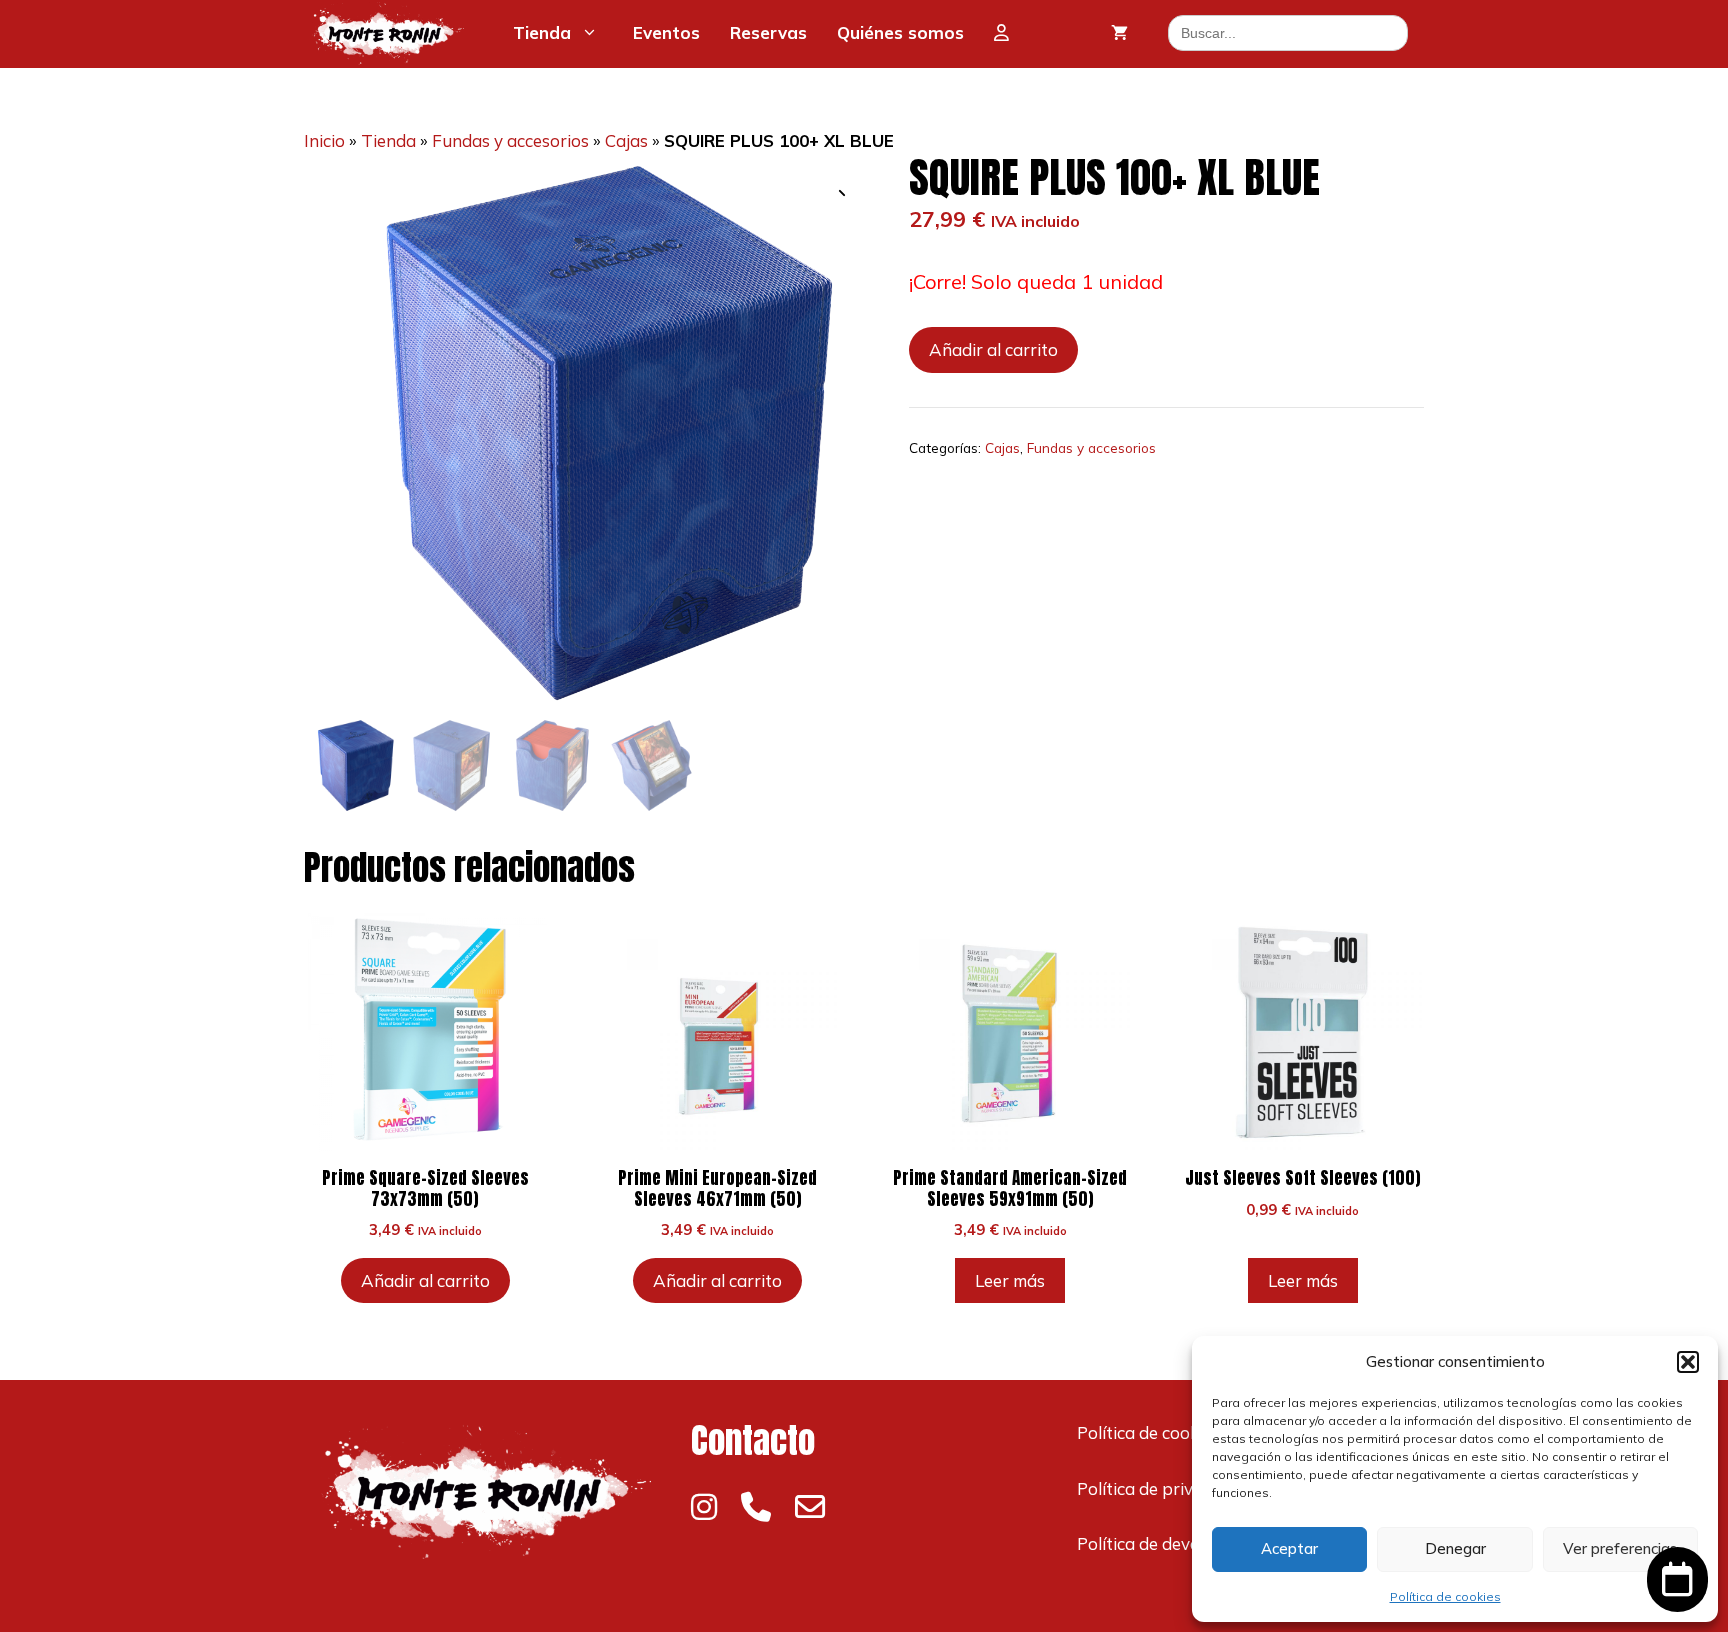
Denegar (1455, 1548)
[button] (1688, 1362)
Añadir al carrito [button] (425, 1280)
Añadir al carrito (993, 349)
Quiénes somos (900, 32)
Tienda (542, 32)
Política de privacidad (1161, 1488)
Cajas (626, 140)
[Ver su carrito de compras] (1119, 33)
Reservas (768, 32)
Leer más (1010, 1280)
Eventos (666, 32)
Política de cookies (1445, 1596)
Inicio (324, 140)
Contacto (753, 1440)
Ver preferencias (1620, 1548)
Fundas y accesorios (510, 140)
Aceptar (1289, 1548)
